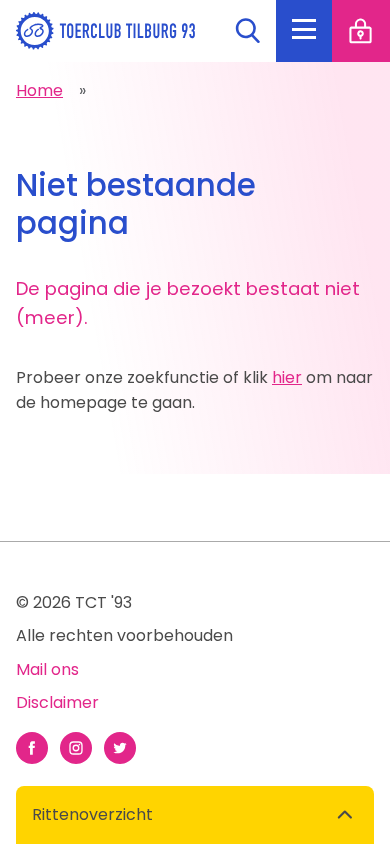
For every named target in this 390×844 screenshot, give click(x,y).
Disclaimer (57, 702)
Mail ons (47, 669)
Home (39, 90)
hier (287, 377)
